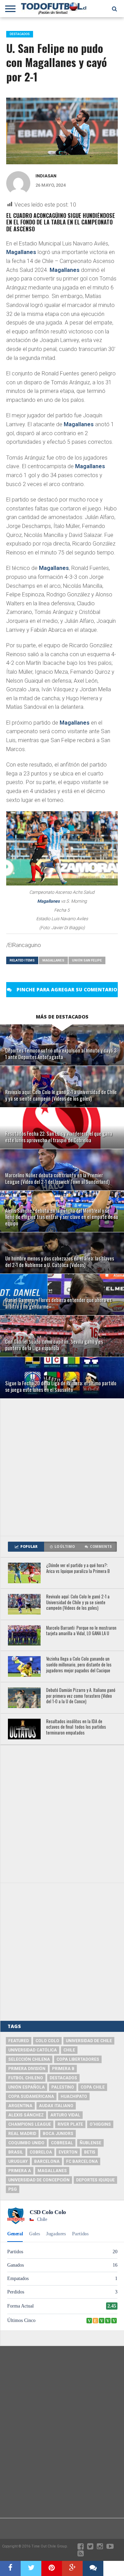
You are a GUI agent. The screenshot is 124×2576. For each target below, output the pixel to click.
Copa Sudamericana (31, 2096)
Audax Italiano (56, 2106)
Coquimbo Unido (26, 2143)
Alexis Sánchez (26, 2115)
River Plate (70, 2124)
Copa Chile (93, 2087)
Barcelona (47, 2161)
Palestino (63, 2087)
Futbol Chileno (26, 2078)
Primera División (27, 2069)
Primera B (63, 2069)
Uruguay (18, 2161)
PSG (13, 2189)
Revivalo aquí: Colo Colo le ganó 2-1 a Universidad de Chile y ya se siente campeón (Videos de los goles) (78, 1603)
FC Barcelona (82, 2161)
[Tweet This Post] (31, 2568)
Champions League (30, 2124)
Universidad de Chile (89, 2041)
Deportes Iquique (95, 2180)
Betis (90, 2152)
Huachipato (74, 2096)
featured (19, 2041)
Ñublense (90, 2143)
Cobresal (62, 2143)
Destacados (63, 2078)
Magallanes (21, 252)
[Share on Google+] (72, 2568)
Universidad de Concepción (39, 2180)
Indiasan (46, 176)
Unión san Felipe (87, 960)
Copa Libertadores (78, 2059)
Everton (68, 2152)
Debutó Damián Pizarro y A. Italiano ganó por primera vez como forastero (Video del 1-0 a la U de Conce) (81, 1696)
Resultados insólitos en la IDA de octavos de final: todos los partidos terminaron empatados (76, 1727)
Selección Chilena (29, 2059)
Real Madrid (22, 2134)
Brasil (16, 2152)
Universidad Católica (33, 2050)
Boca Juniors (58, 2134)
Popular (29, 1547)
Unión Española (27, 2087)
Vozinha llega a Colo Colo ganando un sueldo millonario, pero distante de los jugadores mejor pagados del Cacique (79, 1665)
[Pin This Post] (52, 2568)
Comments (101, 1547)
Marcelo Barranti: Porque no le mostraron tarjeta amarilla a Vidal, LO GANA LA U (81, 1631)
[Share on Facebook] (10, 2568)
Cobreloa (41, 2152)
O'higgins (100, 2124)
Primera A (20, 2171)
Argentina (20, 2106)
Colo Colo (47, 2041)
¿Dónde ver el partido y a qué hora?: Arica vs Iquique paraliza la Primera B (78, 1568)
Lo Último (65, 1547)
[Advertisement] (62, 1467)
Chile (69, 2050)
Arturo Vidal (65, 2115)
